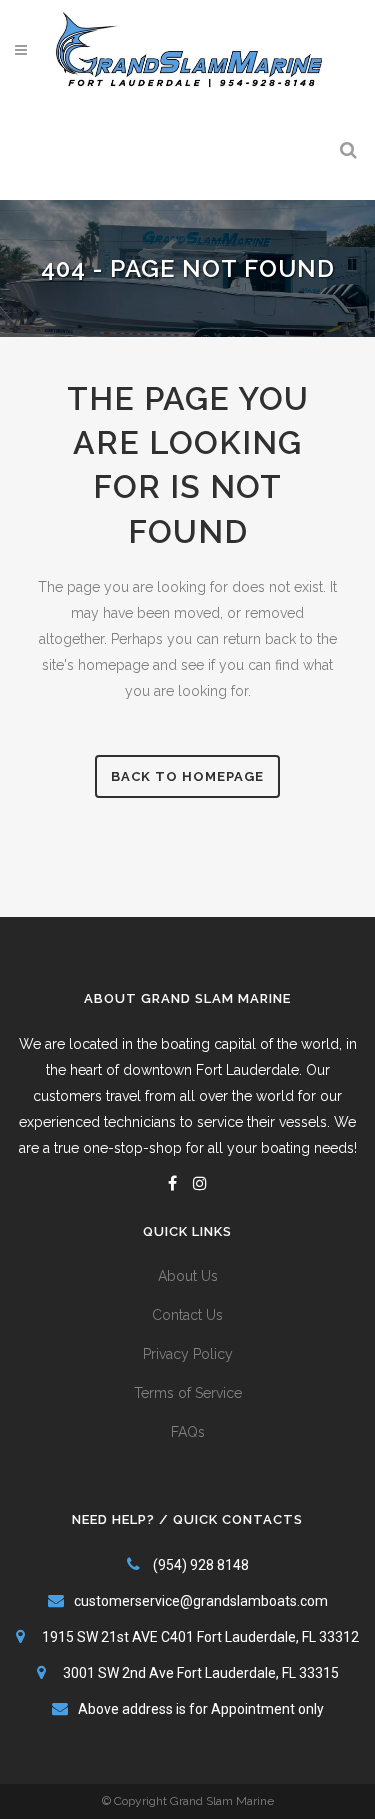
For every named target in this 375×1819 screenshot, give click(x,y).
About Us (188, 1276)
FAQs (188, 1432)
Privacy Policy (188, 1354)
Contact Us (187, 1315)
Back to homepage (187, 776)
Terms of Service (188, 1393)
